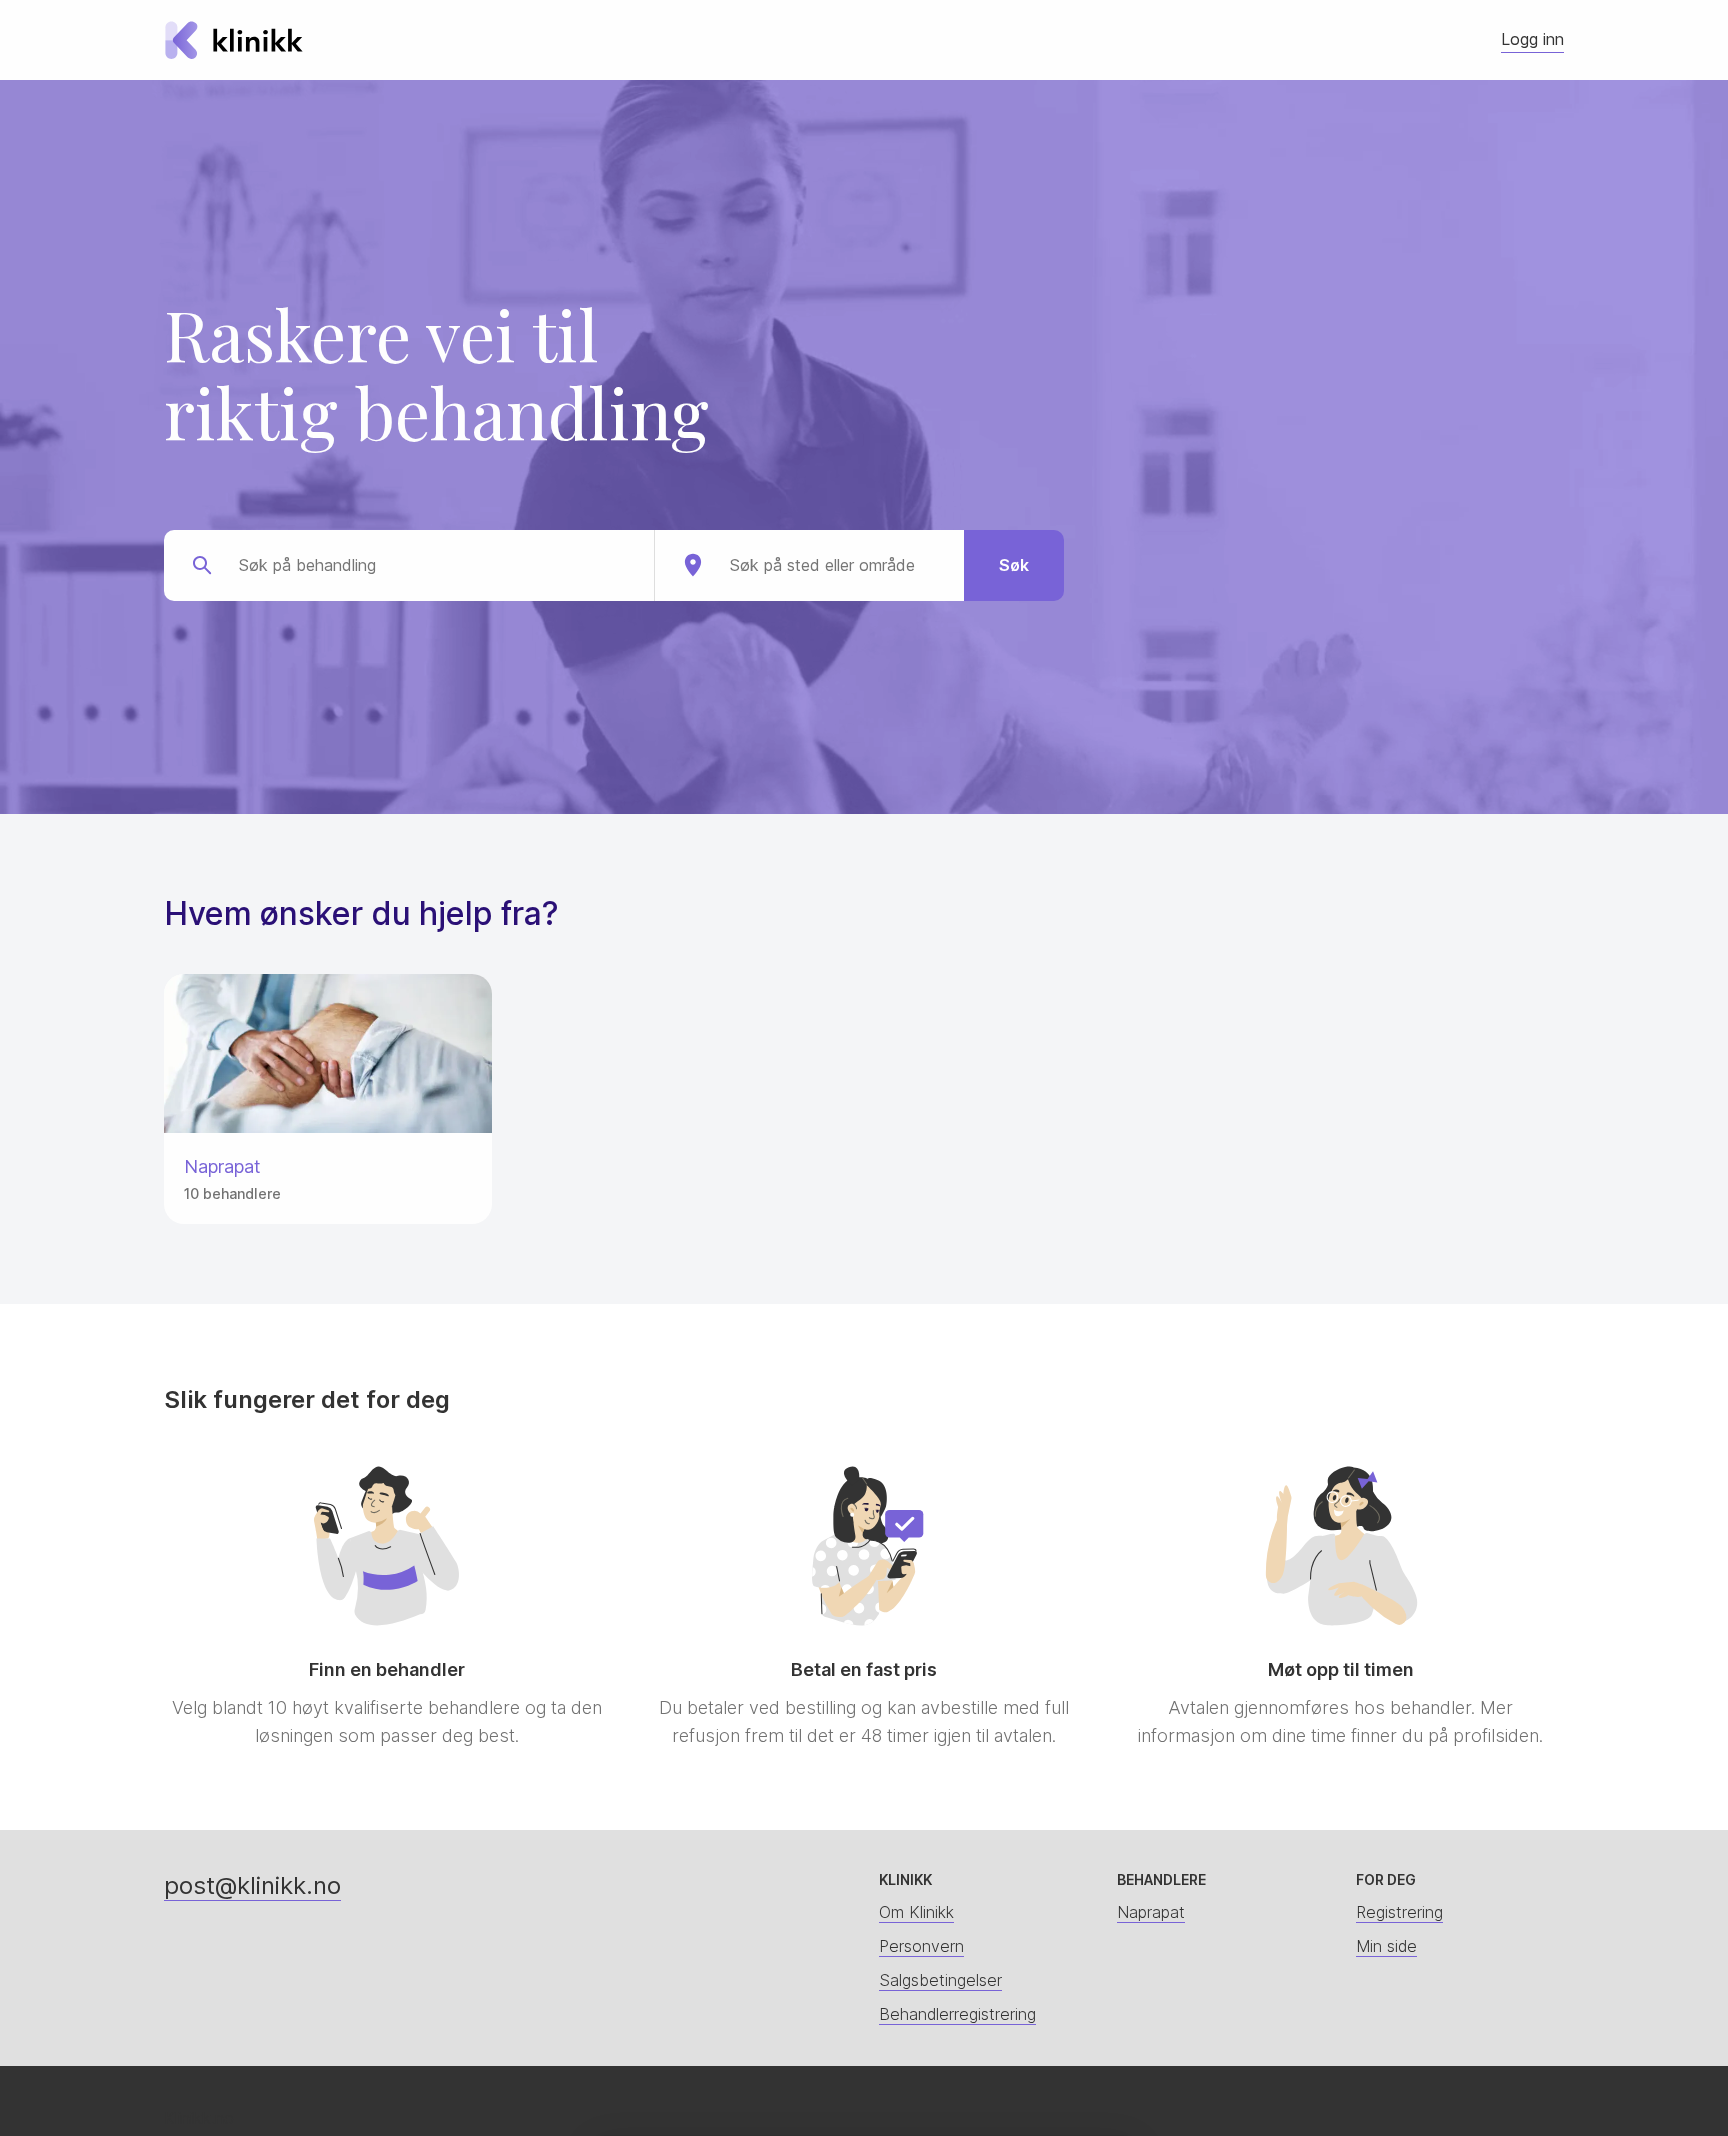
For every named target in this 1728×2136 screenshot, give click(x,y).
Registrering (1399, 1912)
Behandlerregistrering (957, 2014)
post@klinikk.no (252, 1885)
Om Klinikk (916, 1912)
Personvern (921, 1946)
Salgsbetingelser (940, 1980)
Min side (1386, 1946)
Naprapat (1151, 1912)
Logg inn (1532, 39)
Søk (1014, 565)
